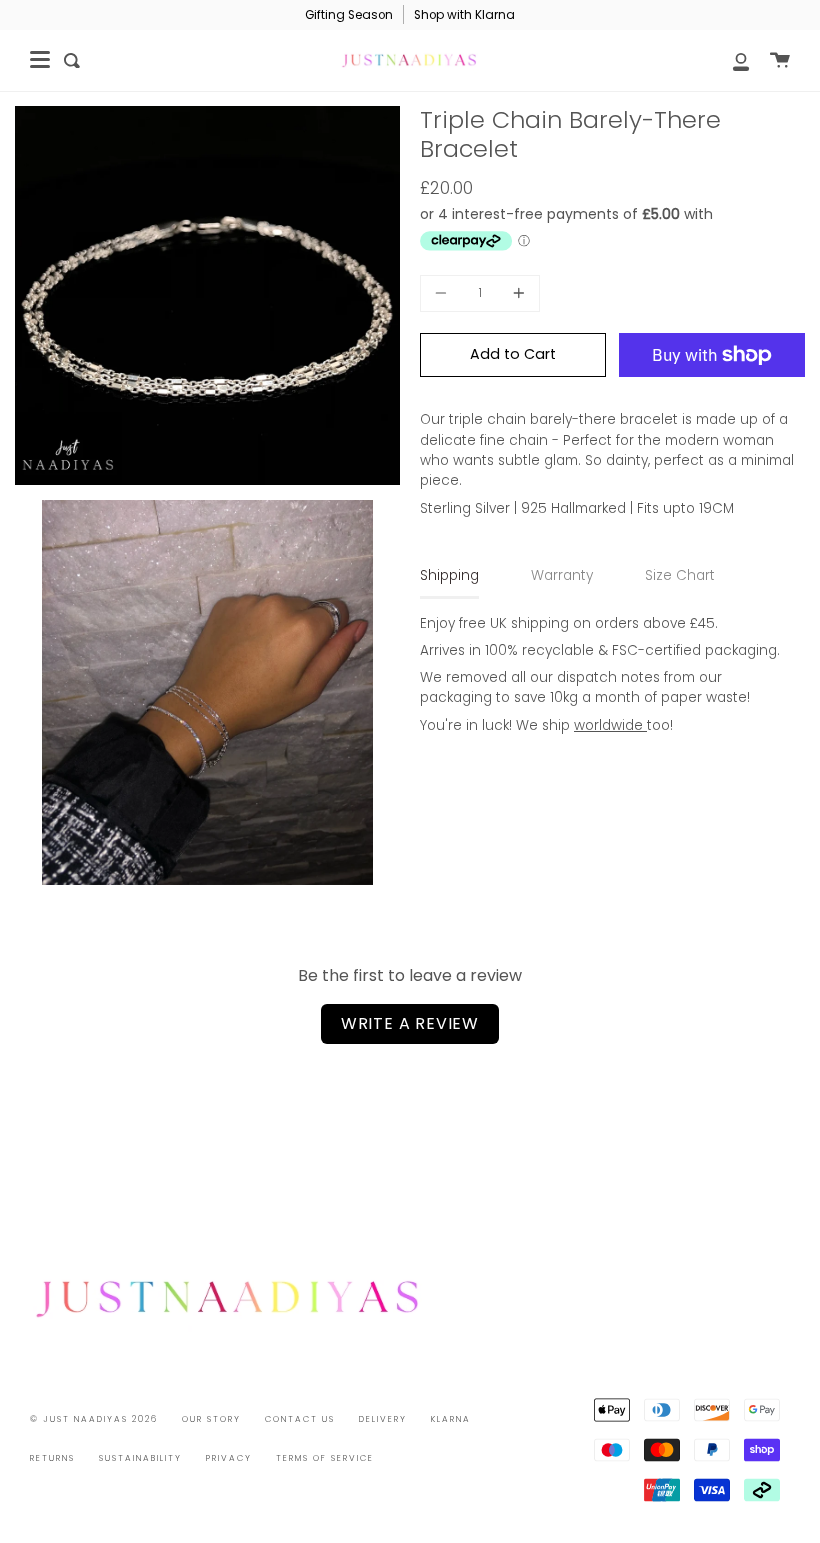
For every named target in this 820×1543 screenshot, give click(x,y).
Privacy (229, 1458)
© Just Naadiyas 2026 (94, 1419)
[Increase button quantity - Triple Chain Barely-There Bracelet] (516, 293)
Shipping (449, 575)
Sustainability (140, 1458)
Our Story (211, 1419)
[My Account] (730, 60)
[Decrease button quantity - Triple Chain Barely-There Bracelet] (444, 293)
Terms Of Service (325, 1458)
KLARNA (451, 1419)
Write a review (410, 1023)
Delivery (383, 1419)
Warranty (562, 575)
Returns (52, 1458)
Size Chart (680, 575)
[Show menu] (40, 60)
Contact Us (300, 1419)
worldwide (610, 725)
